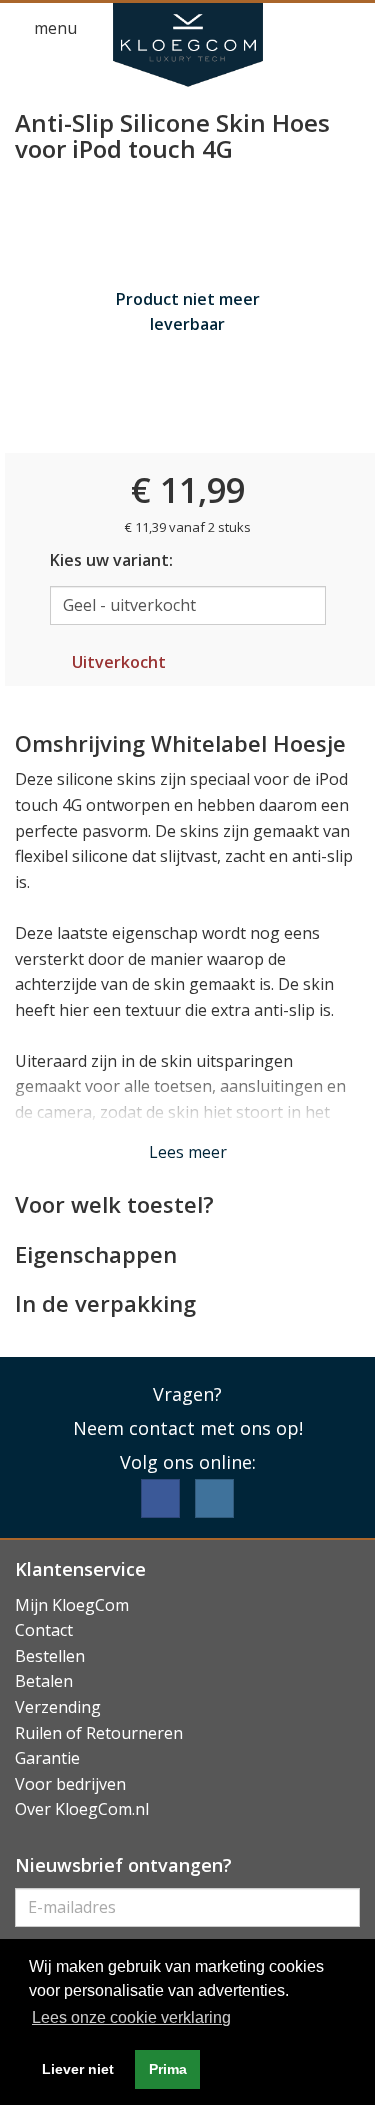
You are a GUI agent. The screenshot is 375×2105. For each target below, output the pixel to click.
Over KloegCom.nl (82, 1809)
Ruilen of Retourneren (99, 1733)
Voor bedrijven (70, 1784)
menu (53, 28)
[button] (311, 29)
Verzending (58, 1707)
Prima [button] (168, 2069)
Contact (44, 1630)
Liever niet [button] (78, 2069)
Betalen (44, 1681)
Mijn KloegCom (72, 1605)
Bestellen (50, 1656)
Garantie (47, 1758)
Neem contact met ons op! (188, 1428)
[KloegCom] (188, 45)
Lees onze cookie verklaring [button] (131, 2017)
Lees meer (188, 1152)
